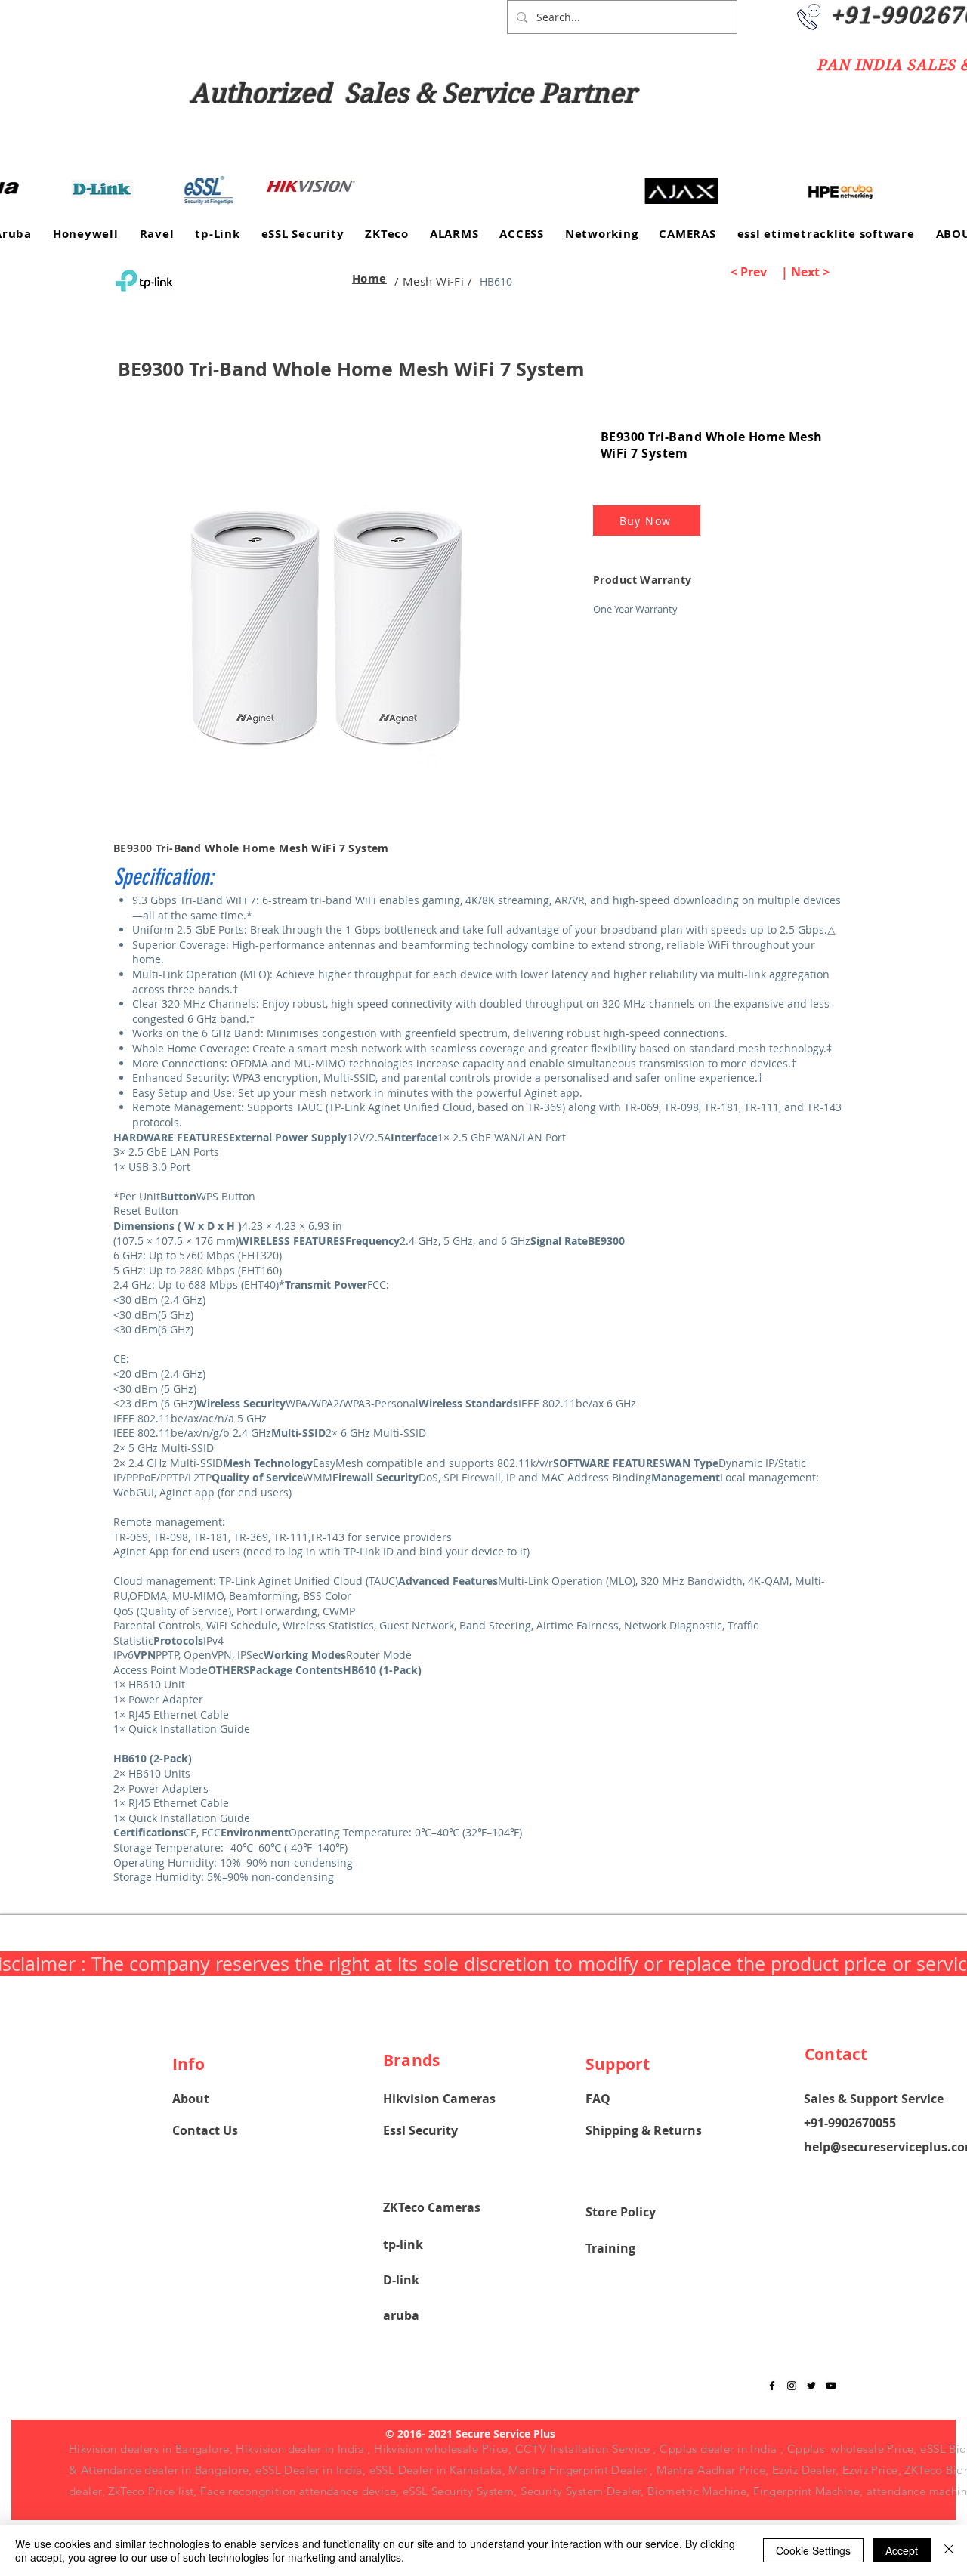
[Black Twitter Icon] (811, 2386)
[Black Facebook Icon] (772, 2386)
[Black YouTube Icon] (831, 2386)
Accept (902, 2550)
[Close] (949, 2550)
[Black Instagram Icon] (792, 2386)
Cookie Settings (813, 2550)
